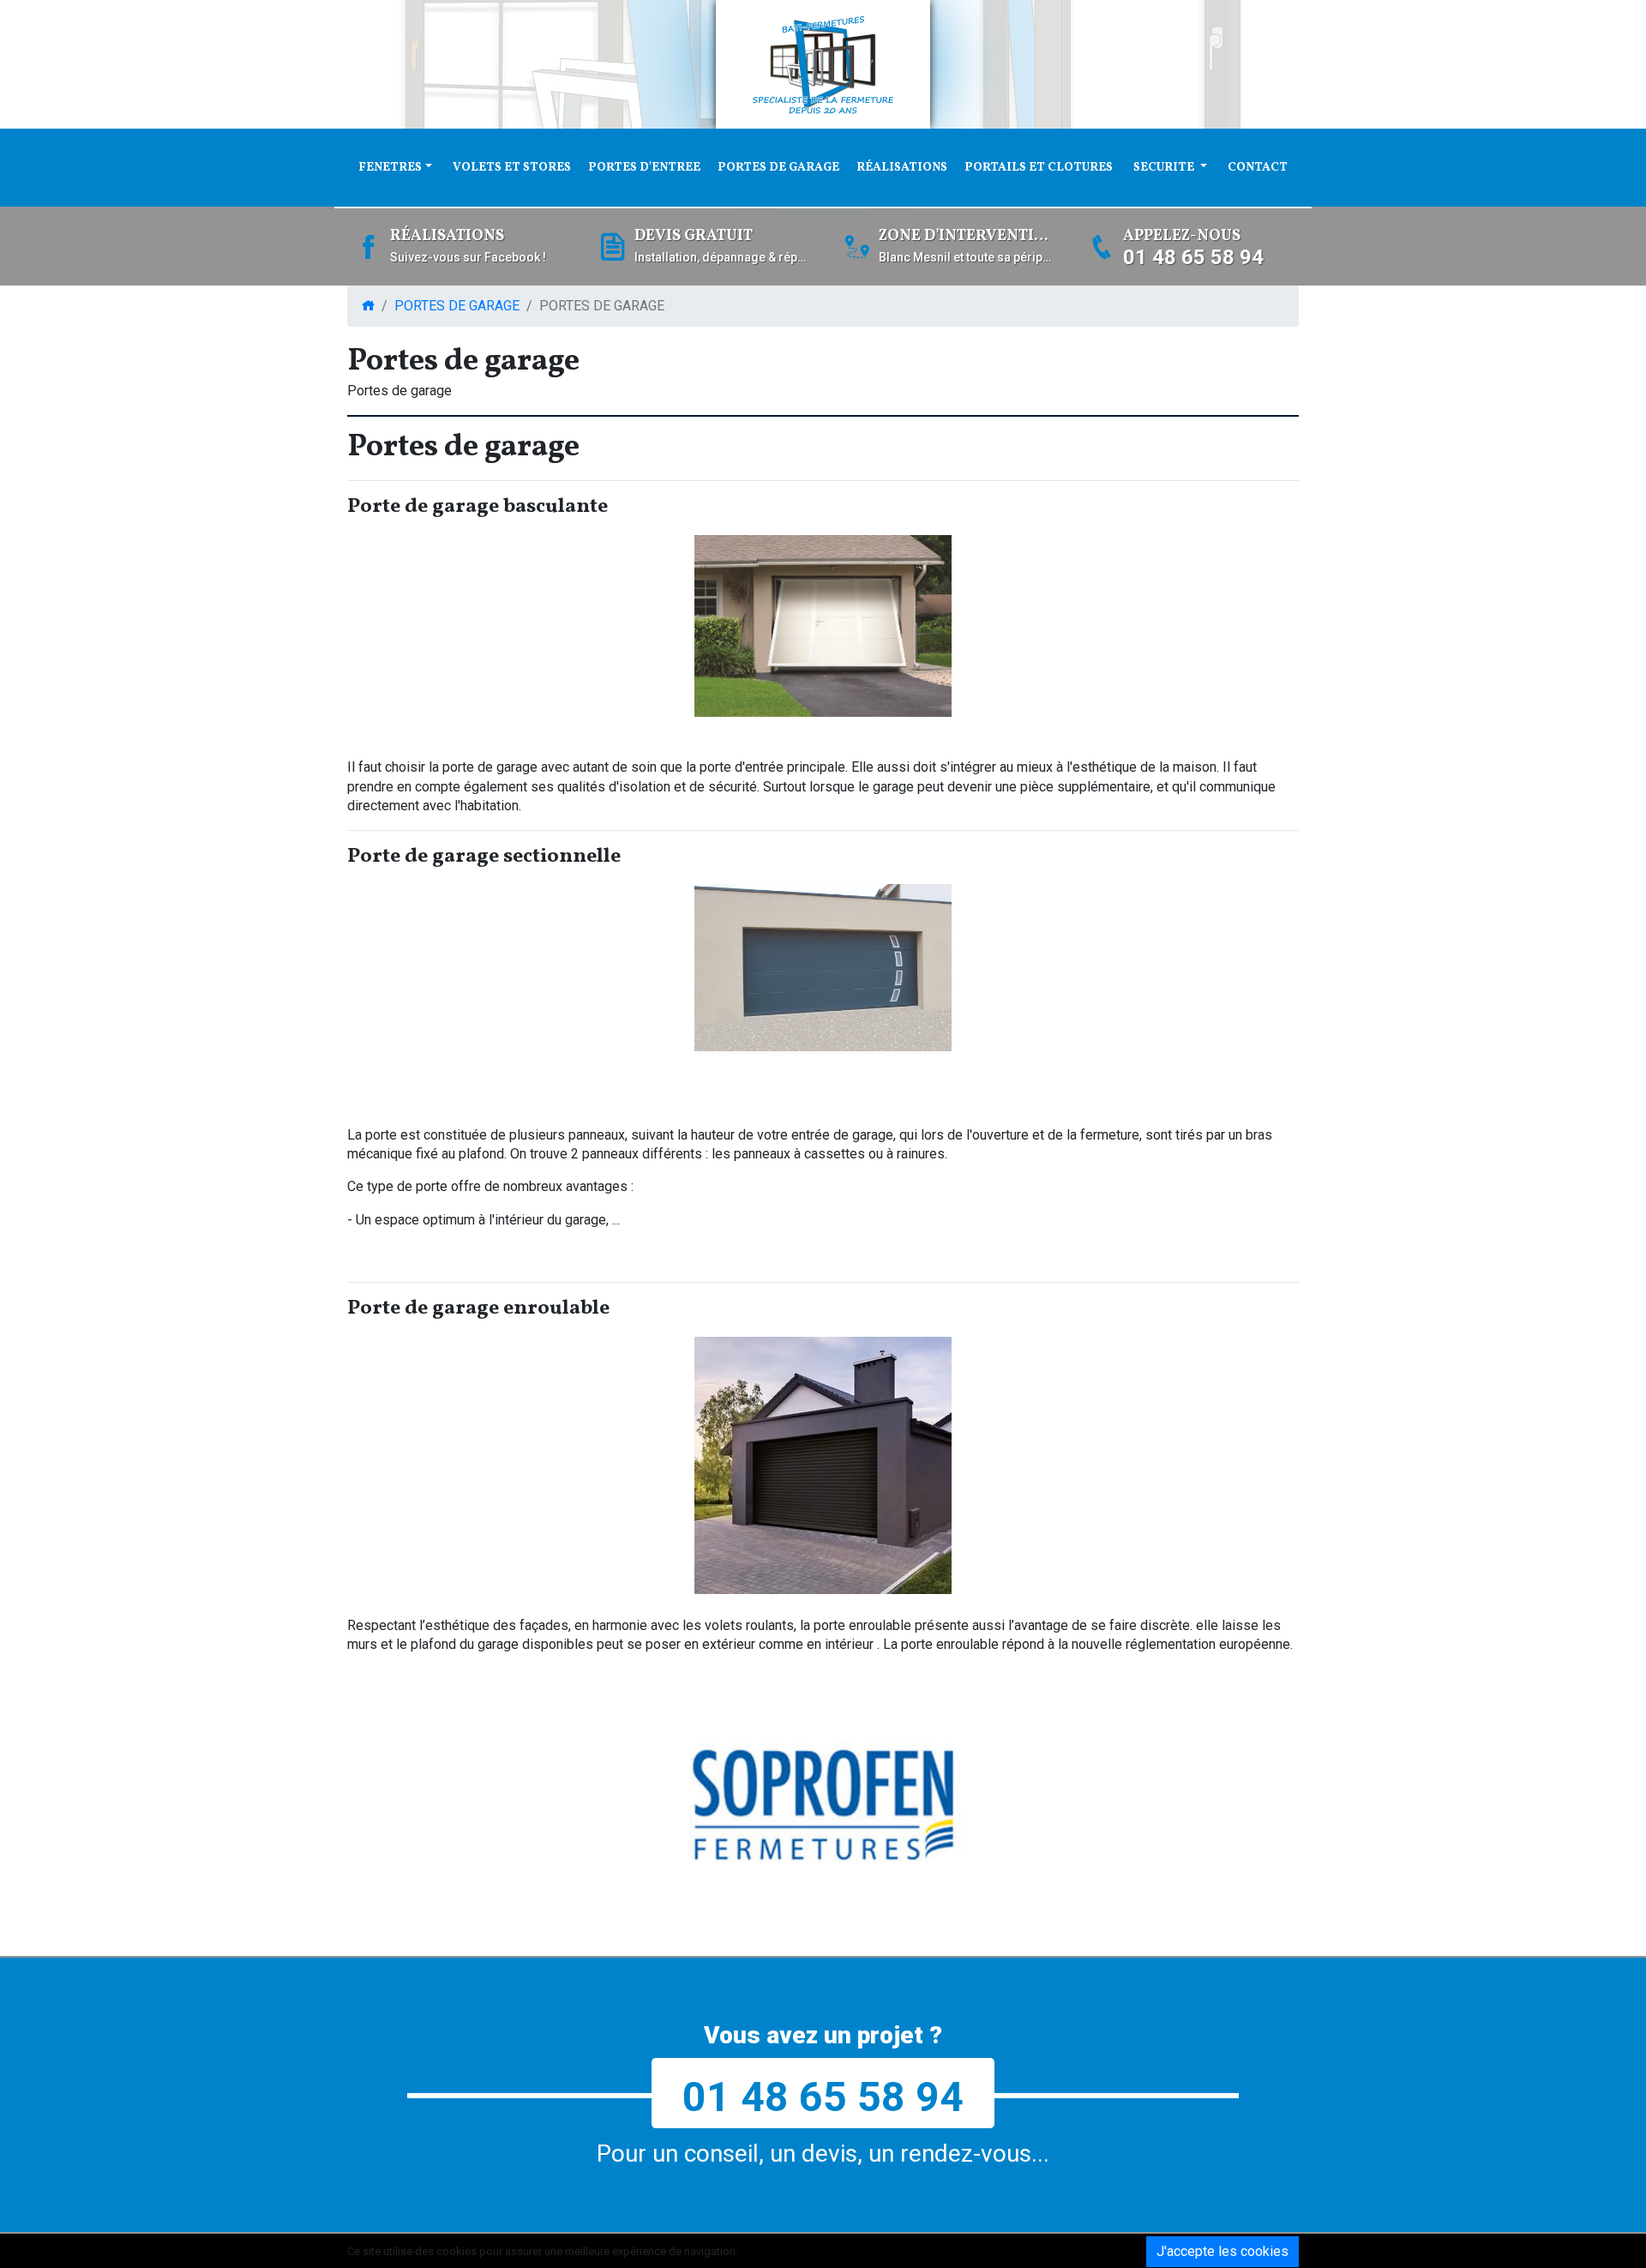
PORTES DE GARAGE (778, 168)
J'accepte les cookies (1222, 2251)
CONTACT (1258, 168)
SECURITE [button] (1165, 168)
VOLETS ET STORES (512, 168)
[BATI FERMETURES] (823, 64)
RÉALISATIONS (902, 168)
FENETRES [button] (390, 168)
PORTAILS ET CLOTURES (1039, 168)
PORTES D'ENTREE (644, 168)
